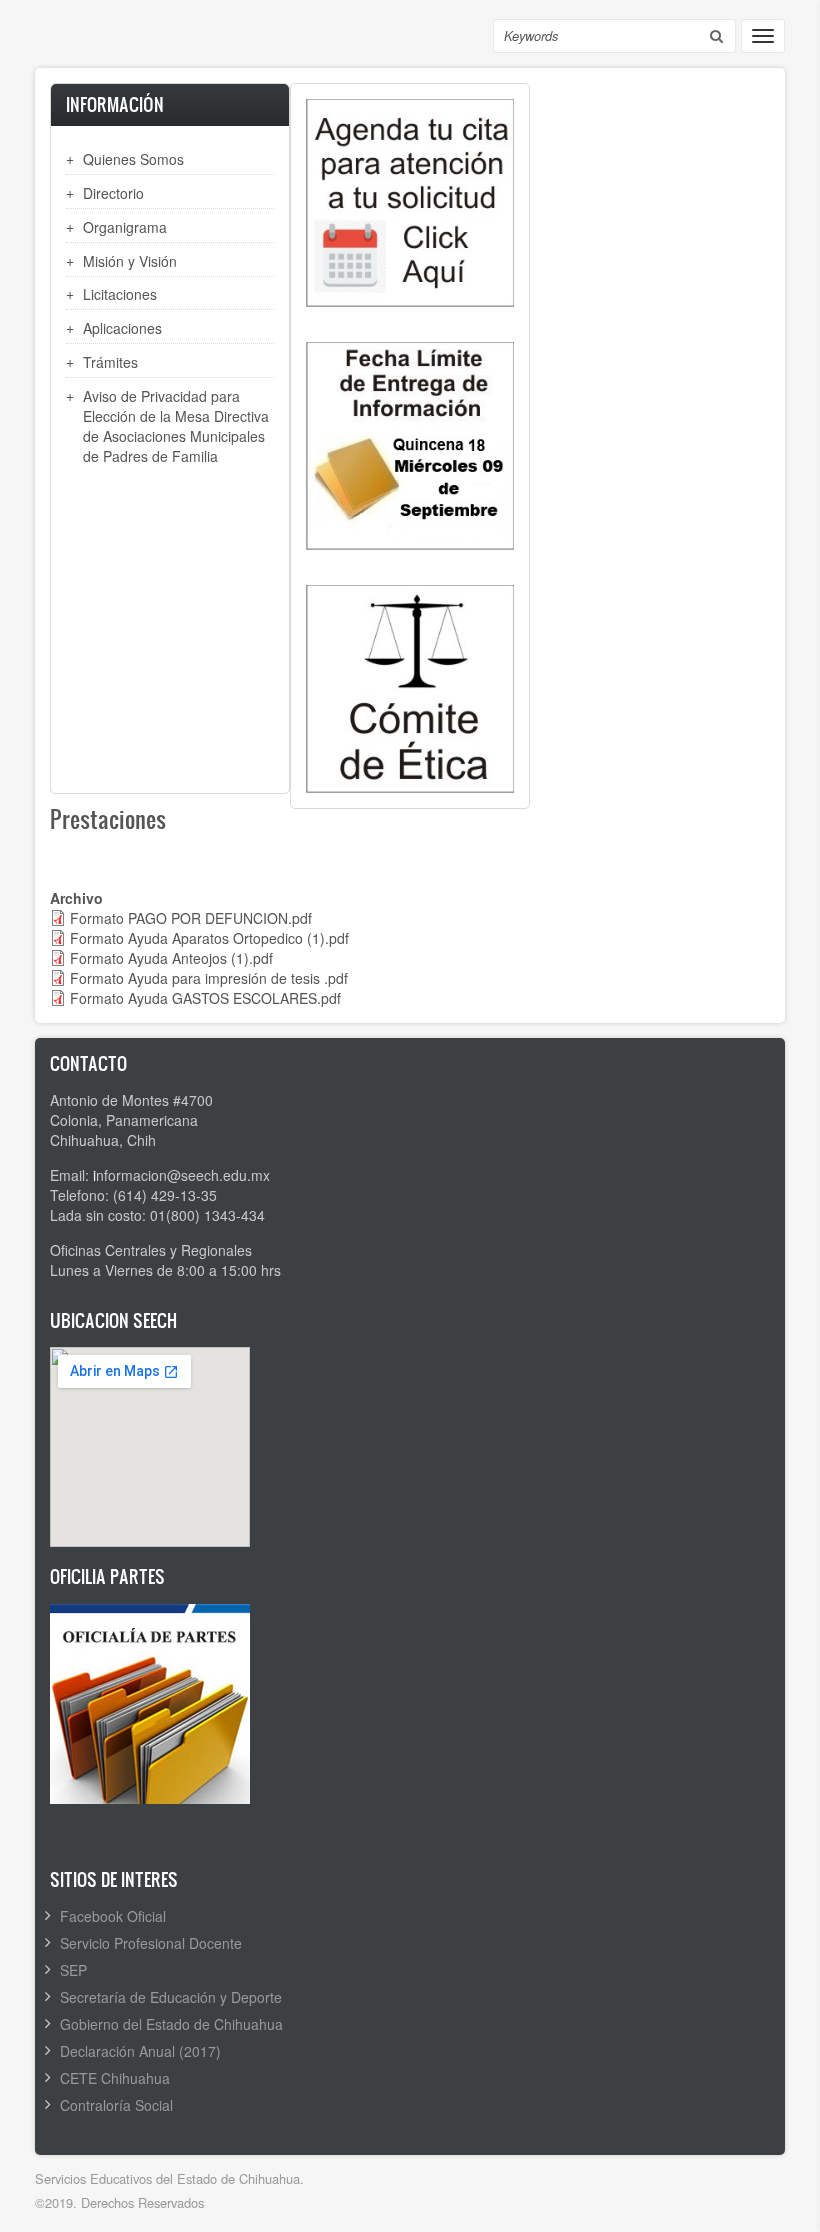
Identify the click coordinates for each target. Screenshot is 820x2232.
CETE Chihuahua (115, 2078)
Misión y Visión (130, 261)
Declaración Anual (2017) (140, 2051)
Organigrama (125, 227)
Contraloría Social (116, 2105)
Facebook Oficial (113, 1916)
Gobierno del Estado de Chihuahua (171, 2024)
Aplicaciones (122, 328)
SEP (73, 1970)
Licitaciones (120, 294)
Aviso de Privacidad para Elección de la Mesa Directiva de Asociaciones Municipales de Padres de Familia (176, 426)
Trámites (110, 362)
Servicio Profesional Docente (151, 1943)
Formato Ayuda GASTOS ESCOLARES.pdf (205, 998)
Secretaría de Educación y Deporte (171, 1997)
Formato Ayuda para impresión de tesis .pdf (209, 978)
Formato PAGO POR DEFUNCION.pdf (191, 918)
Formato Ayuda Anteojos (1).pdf (171, 958)
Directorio (113, 193)
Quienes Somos (133, 159)
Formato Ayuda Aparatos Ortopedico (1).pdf (209, 938)
